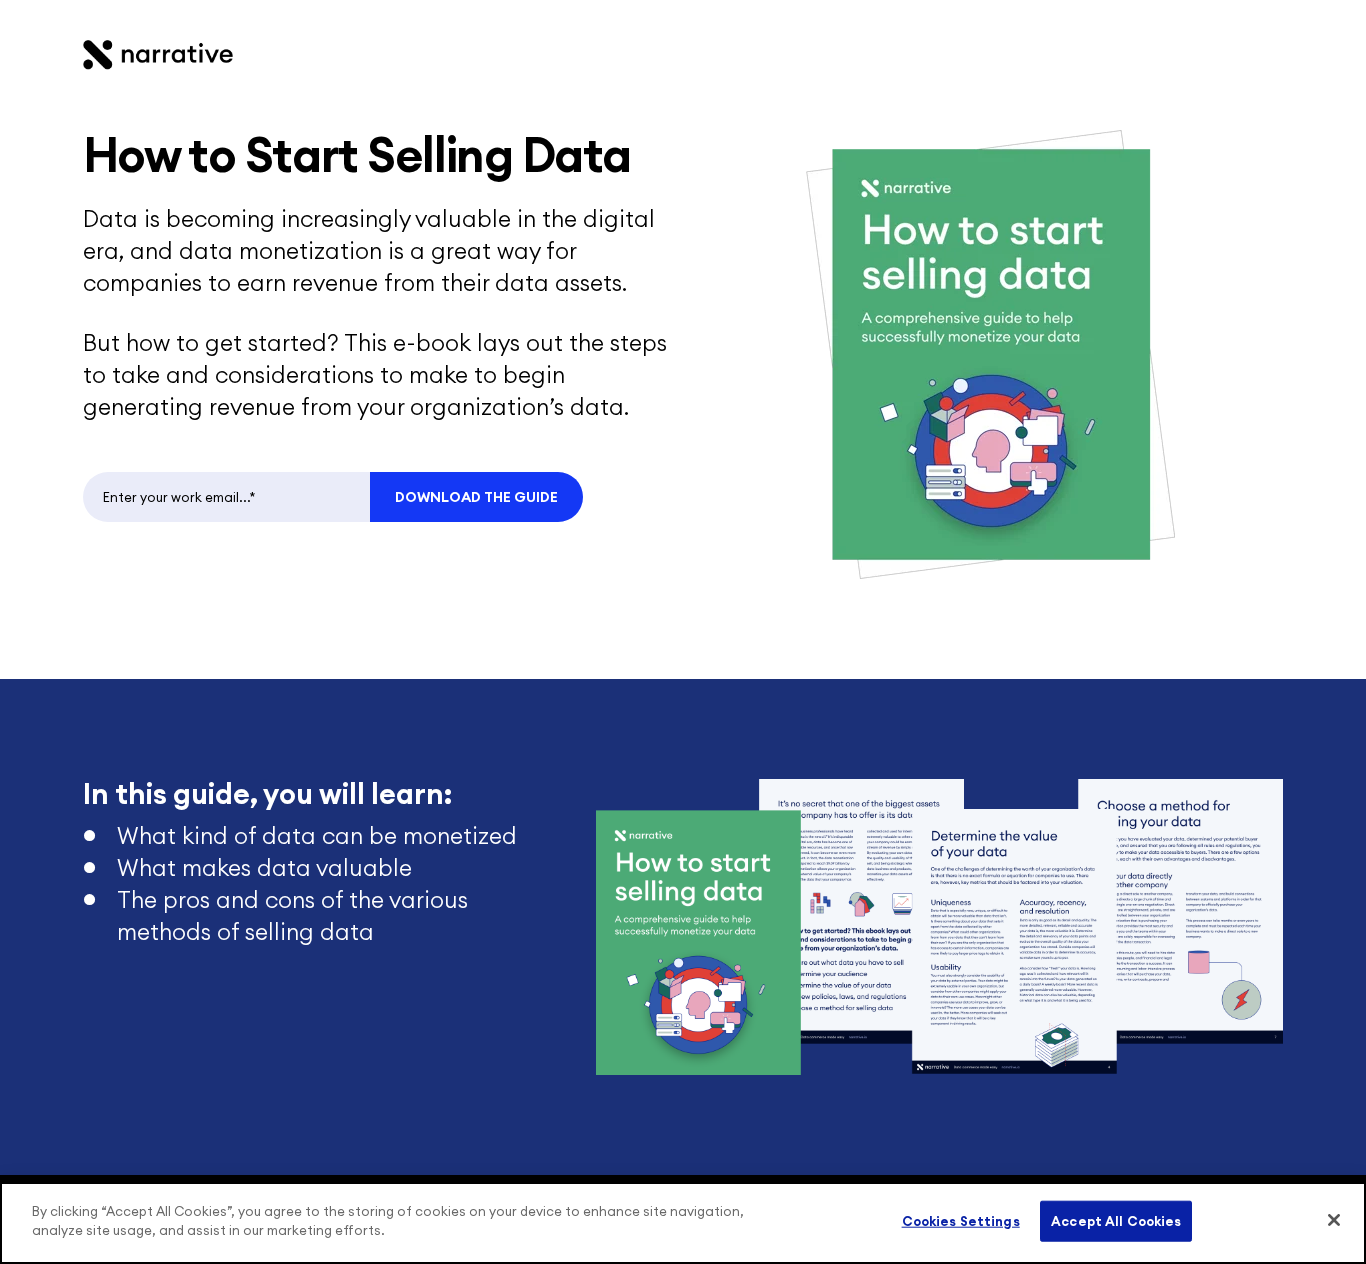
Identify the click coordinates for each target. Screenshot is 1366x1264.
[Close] (1334, 1220)
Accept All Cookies (1116, 1221)
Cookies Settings (961, 1221)
